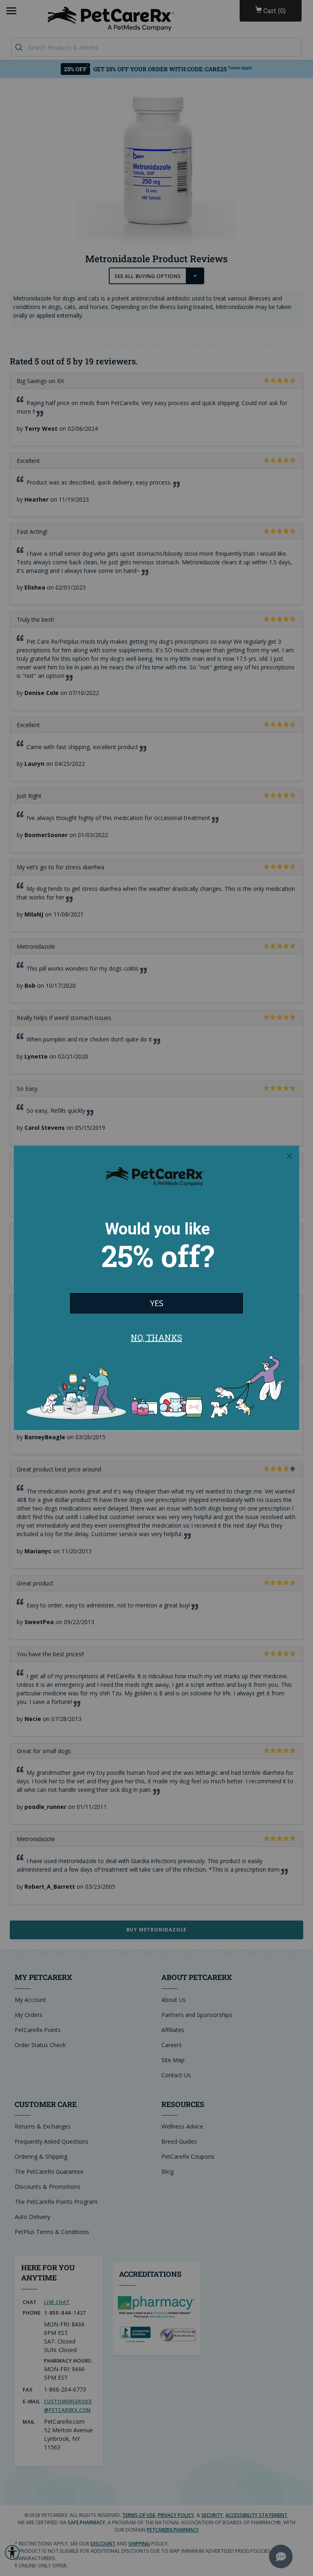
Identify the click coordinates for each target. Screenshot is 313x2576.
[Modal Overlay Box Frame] (156, 1288)
